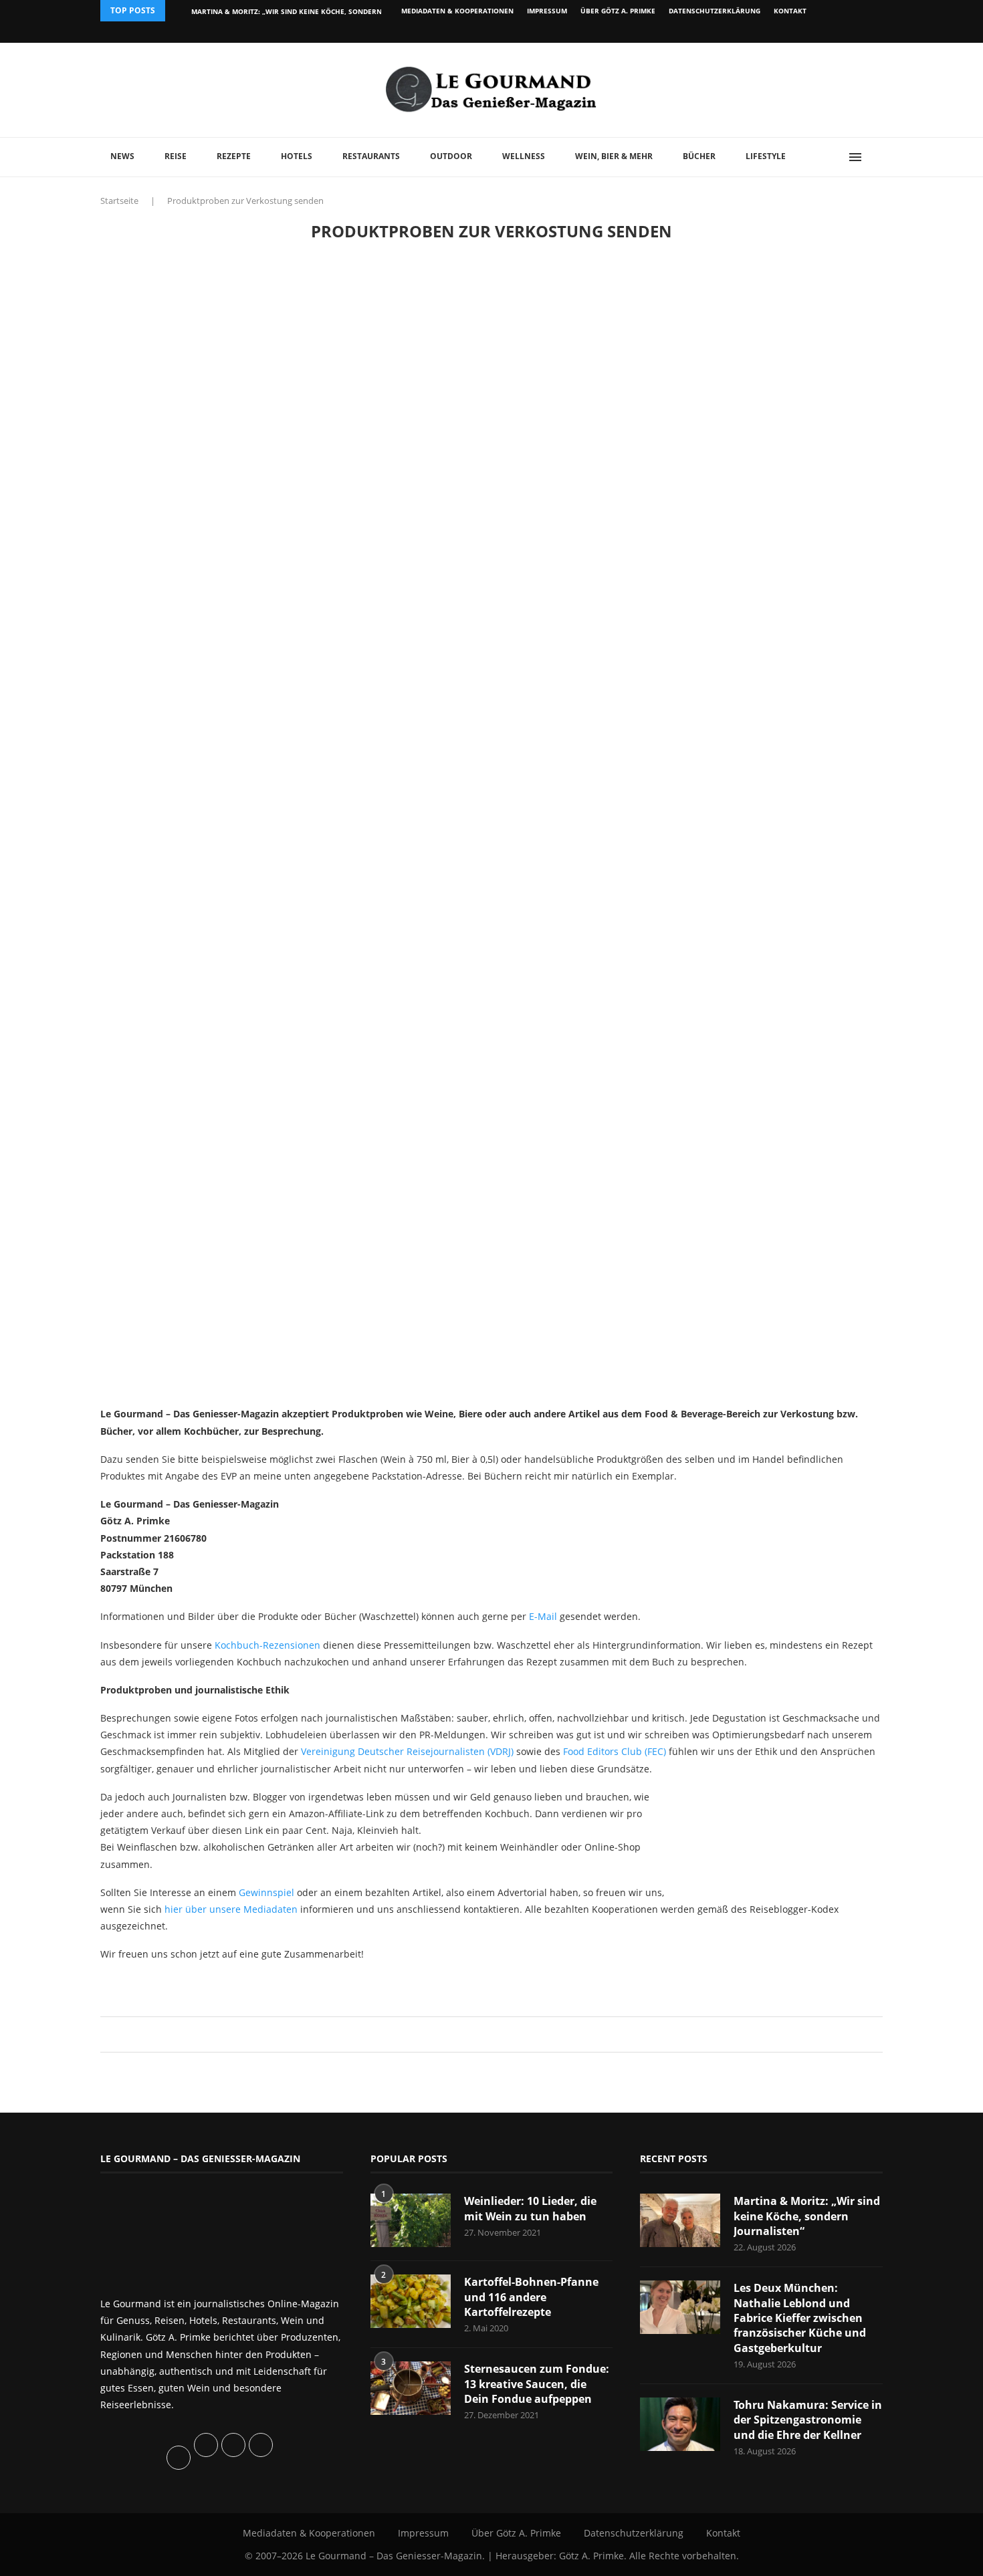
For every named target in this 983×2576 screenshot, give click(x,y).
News (122, 156)
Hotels (297, 156)
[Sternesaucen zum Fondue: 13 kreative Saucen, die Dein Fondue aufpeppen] (411, 2388)
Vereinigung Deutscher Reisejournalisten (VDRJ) (407, 1751)
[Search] (876, 157)
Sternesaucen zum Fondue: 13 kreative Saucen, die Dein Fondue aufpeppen (537, 2384)
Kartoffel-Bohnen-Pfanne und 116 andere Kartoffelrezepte (531, 2297)
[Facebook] (795, 32)
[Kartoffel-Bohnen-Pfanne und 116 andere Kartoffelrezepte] (411, 2301)
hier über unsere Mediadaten (231, 1909)
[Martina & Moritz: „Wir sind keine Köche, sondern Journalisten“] (680, 2220)
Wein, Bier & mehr (614, 156)
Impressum (547, 11)
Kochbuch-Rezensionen (267, 1645)
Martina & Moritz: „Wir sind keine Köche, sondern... (290, 11)
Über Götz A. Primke (618, 11)
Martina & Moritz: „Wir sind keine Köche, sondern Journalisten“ (807, 2216)
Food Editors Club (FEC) (615, 1751)
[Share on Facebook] (485, 2034)
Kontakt (790, 11)
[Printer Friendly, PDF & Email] (165, 1984)
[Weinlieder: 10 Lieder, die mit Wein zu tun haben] (411, 2220)
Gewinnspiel (266, 1892)
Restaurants (371, 156)
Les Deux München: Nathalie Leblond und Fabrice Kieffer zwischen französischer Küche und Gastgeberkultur (800, 2318)
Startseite (119, 201)
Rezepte (234, 156)
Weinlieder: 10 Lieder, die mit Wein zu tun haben (530, 2208)
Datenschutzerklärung (715, 11)
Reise (176, 156)
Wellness (524, 156)
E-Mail (543, 1616)
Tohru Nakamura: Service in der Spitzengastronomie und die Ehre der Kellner (808, 2420)
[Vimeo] (810, 32)
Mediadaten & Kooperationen (457, 11)
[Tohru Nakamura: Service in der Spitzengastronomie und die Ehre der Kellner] (680, 2424)
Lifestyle (766, 156)
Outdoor (451, 156)
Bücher (699, 156)
